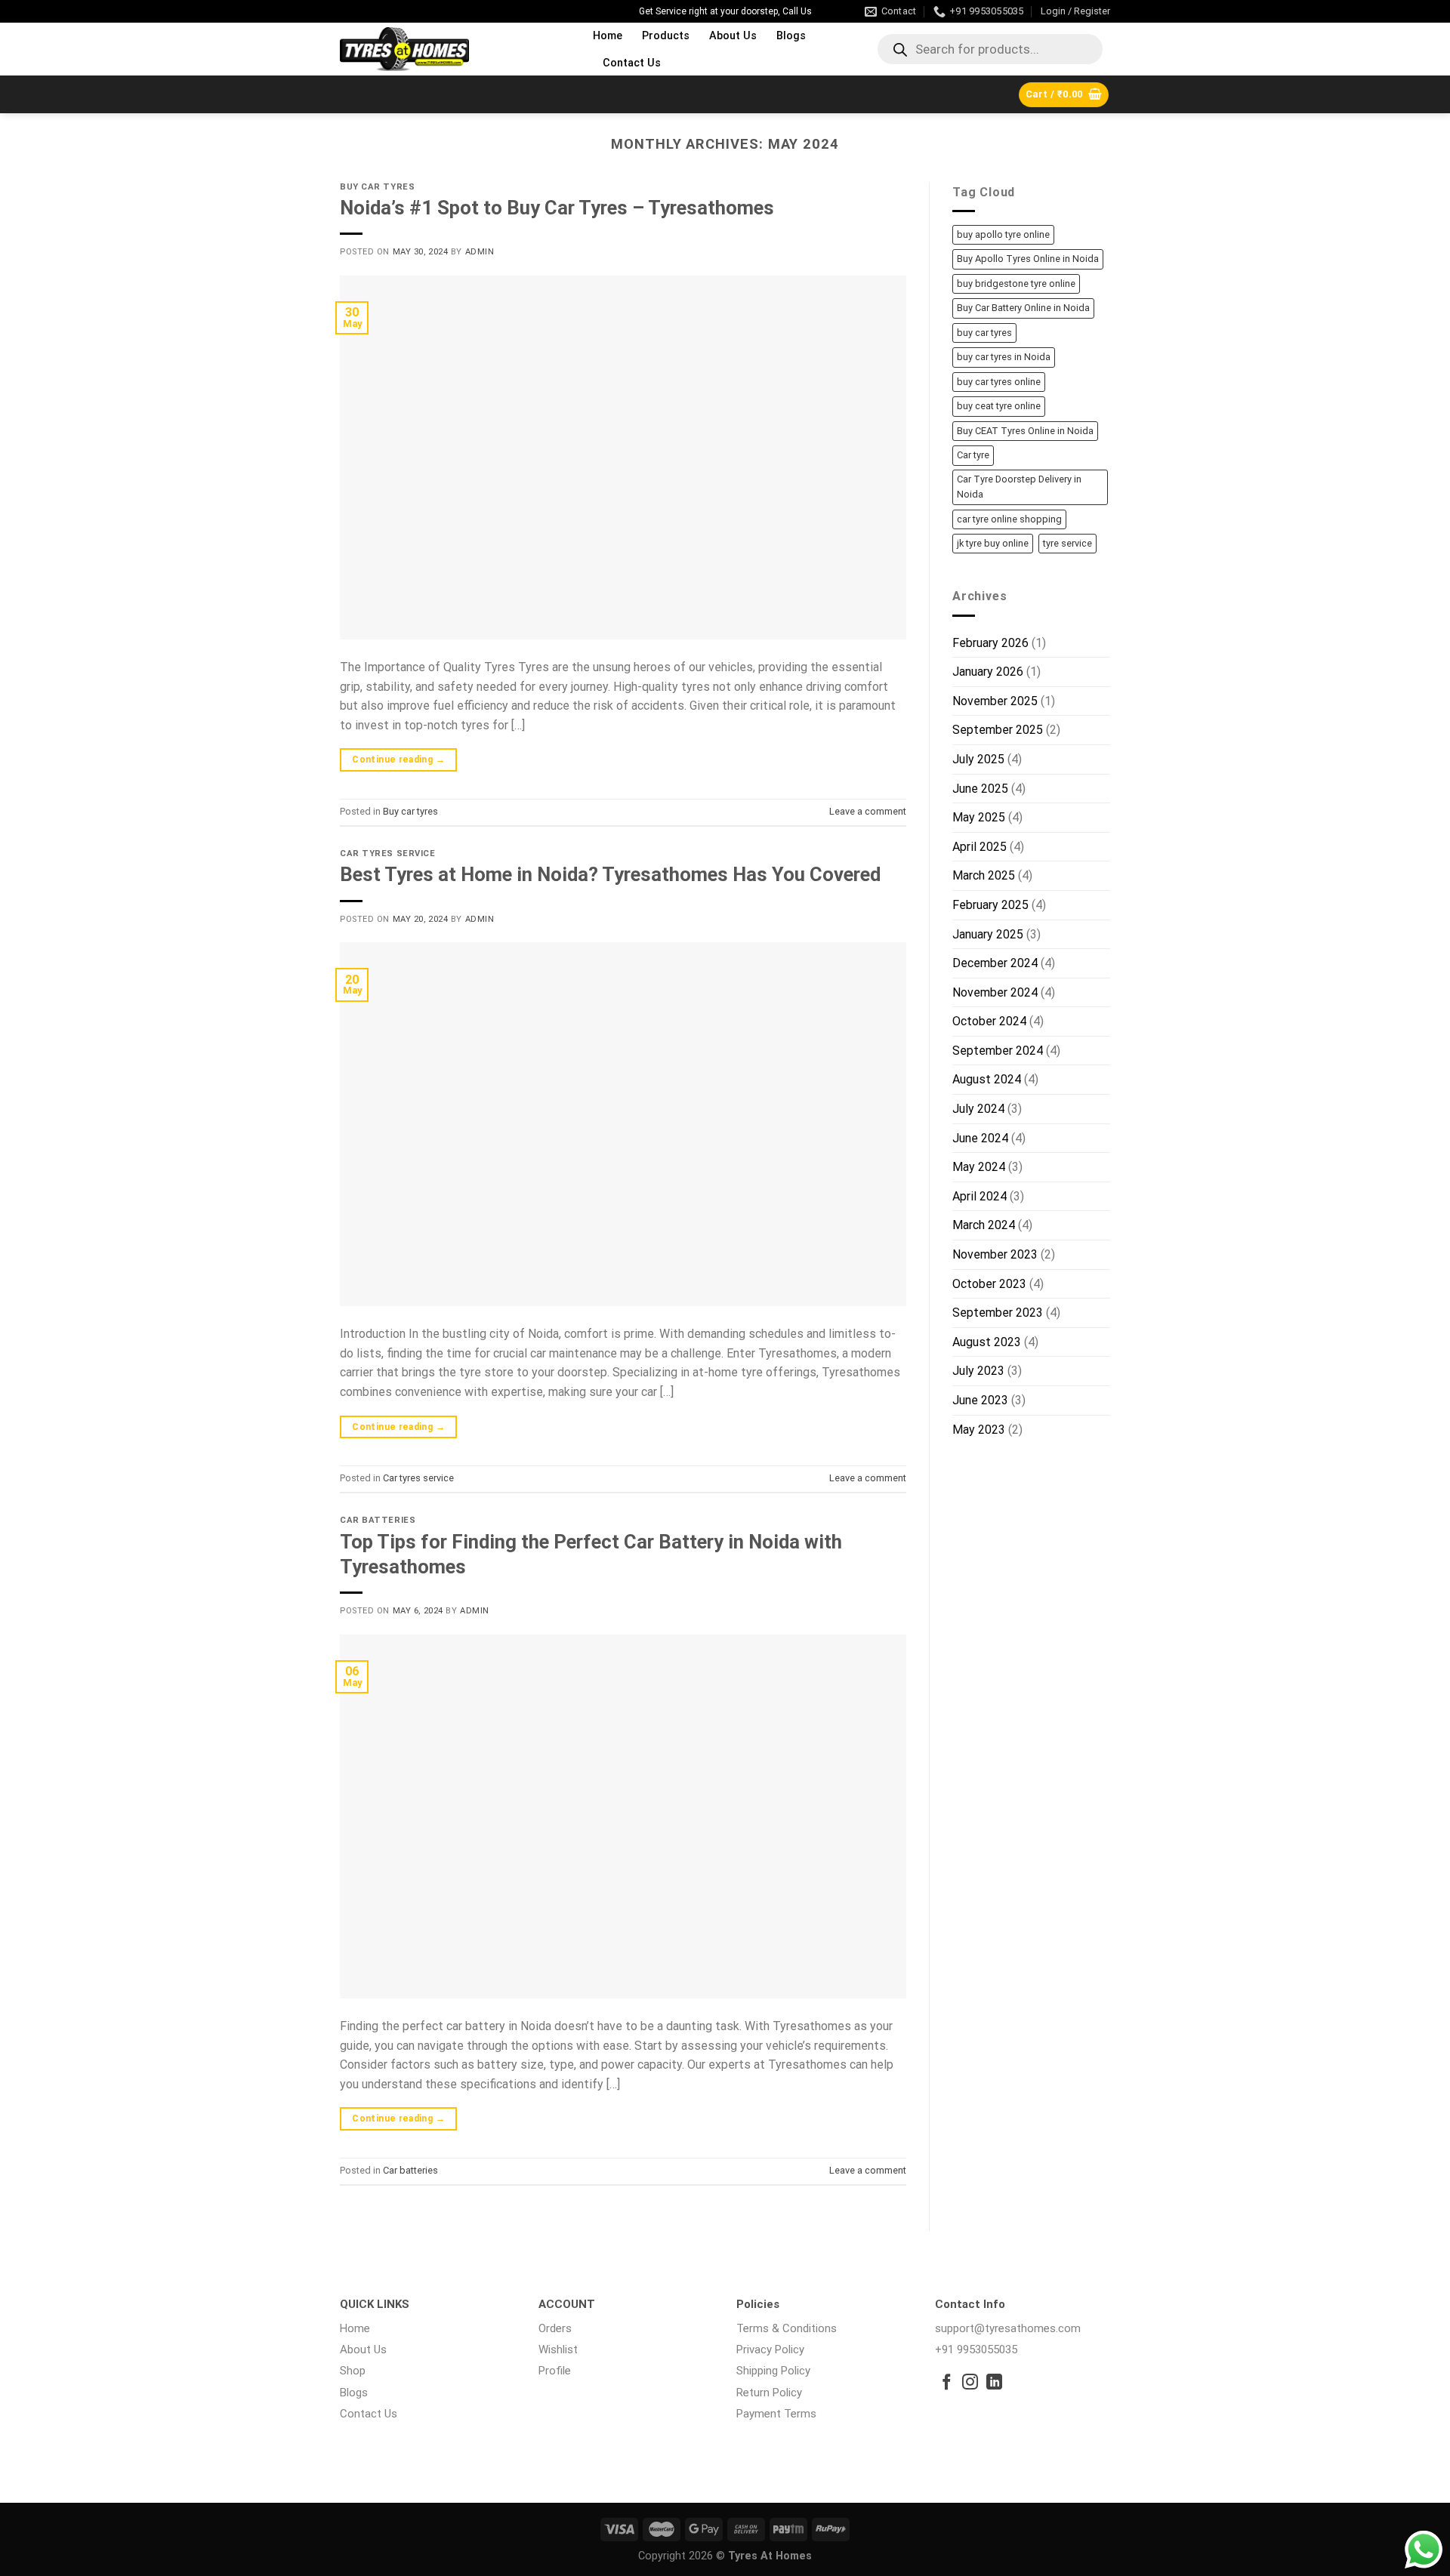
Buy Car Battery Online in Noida (1023, 308)
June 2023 (980, 1400)
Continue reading (398, 760)
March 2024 (984, 1225)
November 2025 (995, 701)
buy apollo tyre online (1003, 234)
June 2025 (980, 789)
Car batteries (378, 1520)
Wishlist (558, 2350)
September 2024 (998, 1051)
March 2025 (984, 875)
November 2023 (995, 1254)
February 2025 (990, 905)
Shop (353, 2371)
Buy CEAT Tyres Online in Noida (1025, 431)
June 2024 (980, 1138)
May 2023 (979, 1430)
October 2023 (989, 1284)
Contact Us (632, 63)
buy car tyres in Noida (1004, 357)
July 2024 (978, 1109)
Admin (480, 252)
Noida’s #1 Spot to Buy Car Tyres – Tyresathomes (557, 208)
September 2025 (998, 730)
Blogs (791, 36)
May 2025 (979, 817)
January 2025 (988, 934)
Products (666, 36)
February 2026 (990, 643)
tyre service (1067, 543)
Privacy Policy (770, 2350)
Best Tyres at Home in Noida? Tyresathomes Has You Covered (610, 874)
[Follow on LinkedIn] (994, 2383)
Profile (555, 2371)
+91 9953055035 (976, 2350)
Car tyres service (388, 854)
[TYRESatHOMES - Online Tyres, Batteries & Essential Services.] (455, 49)
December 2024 (995, 963)
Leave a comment (868, 811)
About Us (733, 36)
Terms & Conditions (787, 2328)
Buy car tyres (377, 187)
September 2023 (998, 1313)
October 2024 (989, 1021)
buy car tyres (984, 333)
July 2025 (978, 759)
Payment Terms (776, 2414)
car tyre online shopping (1009, 519)
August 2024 (987, 1079)
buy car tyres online (999, 382)
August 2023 (987, 1342)
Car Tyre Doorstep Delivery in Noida (1019, 487)
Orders (555, 2328)
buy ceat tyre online (999, 406)
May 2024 (979, 1167)
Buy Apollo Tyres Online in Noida (1028, 259)
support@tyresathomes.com (1008, 2328)
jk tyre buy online (993, 543)
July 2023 (978, 1371)
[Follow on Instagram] (970, 2383)
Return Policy (769, 2393)
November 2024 (995, 992)
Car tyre (973, 455)
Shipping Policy (773, 2371)
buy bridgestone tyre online (1016, 283)
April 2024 (980, 1196)
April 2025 (980, 847)
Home (608, 36)
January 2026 (988, 672)
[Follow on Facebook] (947, 2383)
